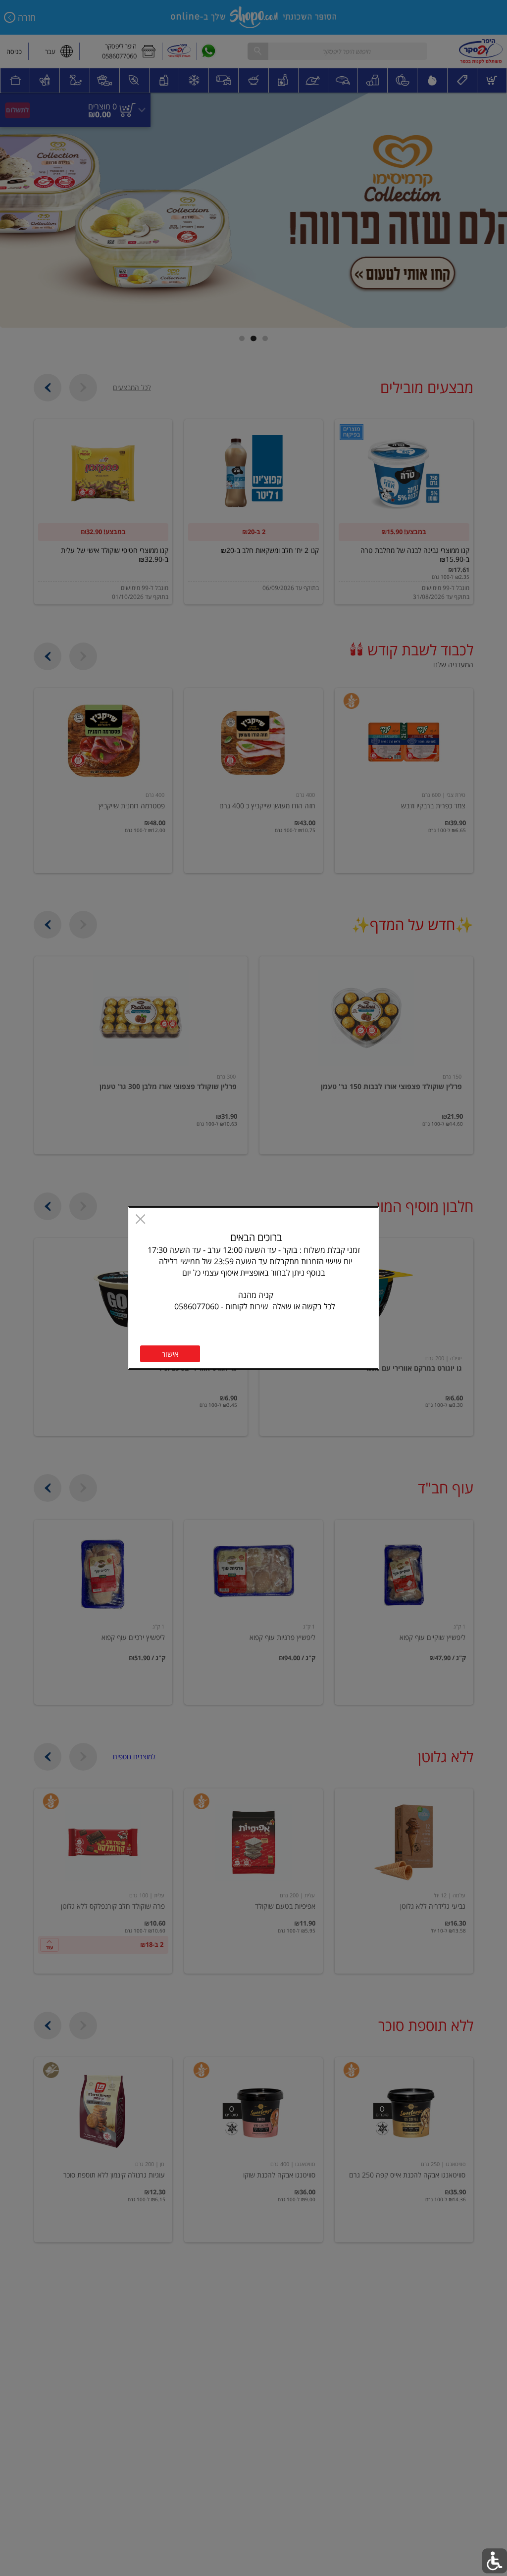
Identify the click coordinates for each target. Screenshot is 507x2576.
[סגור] (140, 1220)
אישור (170, 1354)
